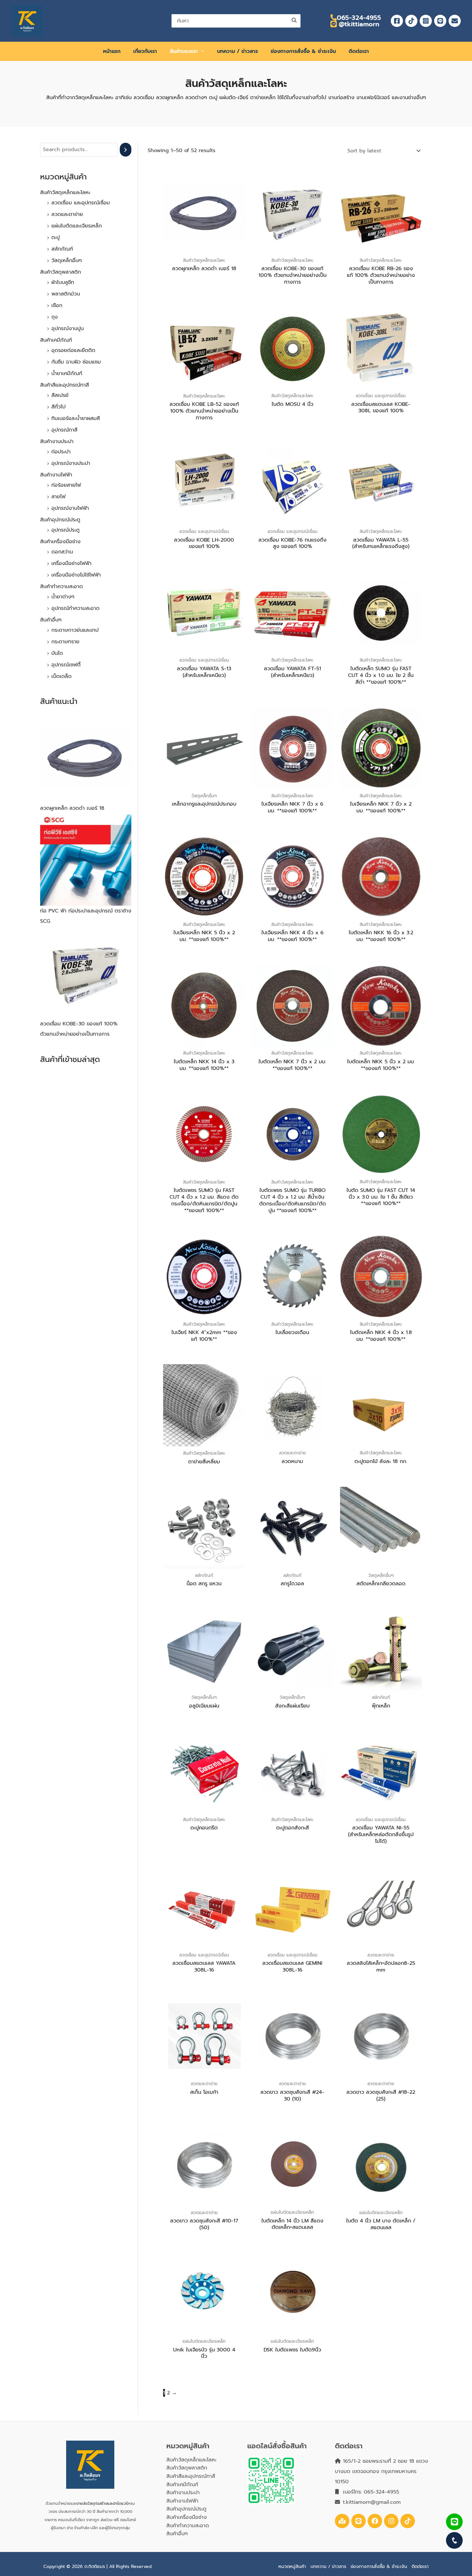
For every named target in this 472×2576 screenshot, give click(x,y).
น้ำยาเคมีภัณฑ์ (67, 373)
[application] (201, 51)
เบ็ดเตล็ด (61, 676)
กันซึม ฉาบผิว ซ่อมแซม (76, 362)
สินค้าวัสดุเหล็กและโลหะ (65, 193)
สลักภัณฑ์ (62, 249)
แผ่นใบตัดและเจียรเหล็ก (77, 226)
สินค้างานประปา (57, 441)
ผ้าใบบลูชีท (63, 282)
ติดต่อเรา (420, 2567)
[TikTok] (411, 21)
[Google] (342, 2521)
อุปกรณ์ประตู (66, 530)
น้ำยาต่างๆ (63, 597)
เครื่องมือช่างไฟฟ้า (71, 563)
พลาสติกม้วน (66, 294)
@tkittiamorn (358, 24)
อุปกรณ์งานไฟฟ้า (70, 508)
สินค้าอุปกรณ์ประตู (60, 520)
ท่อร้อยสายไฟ (66, 485)
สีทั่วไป (58, 407)
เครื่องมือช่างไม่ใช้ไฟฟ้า (76, 575)
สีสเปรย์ (60, 395)
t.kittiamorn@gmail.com (372, 2502)
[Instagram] (426, 21)
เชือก (57, 305)
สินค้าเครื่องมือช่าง (60, 542)
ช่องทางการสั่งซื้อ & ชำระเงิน (379, 2567)
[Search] (294, 21)
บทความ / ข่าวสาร (328, 2567)
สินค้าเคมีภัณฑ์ (56, 340)
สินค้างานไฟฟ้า (56, 475)
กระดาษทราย (65, 642)
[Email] (455, 21)
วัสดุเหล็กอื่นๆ (67, 261)
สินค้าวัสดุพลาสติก (61, 272)
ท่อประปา (61, 452)
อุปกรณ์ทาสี (64, 430)
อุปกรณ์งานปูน (68, 329)
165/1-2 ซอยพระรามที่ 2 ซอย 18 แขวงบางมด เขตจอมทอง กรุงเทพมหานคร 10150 (381, 2471)
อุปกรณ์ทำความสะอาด (75, 608)
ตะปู (56, 237)
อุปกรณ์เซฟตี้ (66, 665)
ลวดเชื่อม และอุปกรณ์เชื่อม (81, 203)
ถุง (55, 317)
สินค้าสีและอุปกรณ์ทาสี (65, 385)
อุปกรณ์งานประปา (71, 463)
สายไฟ (58, 497)
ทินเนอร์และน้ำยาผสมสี (76, 418)
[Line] (440, 21)
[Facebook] (397, 21)
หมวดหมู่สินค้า (292, 2567)
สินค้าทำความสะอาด (61, 586)
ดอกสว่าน (62, 552)
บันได (57, 653)
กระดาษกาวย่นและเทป (75, 630)
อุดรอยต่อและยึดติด (73, 350)
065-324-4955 (359, 18)
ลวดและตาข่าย (67, 214)
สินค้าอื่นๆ (51, 620)
